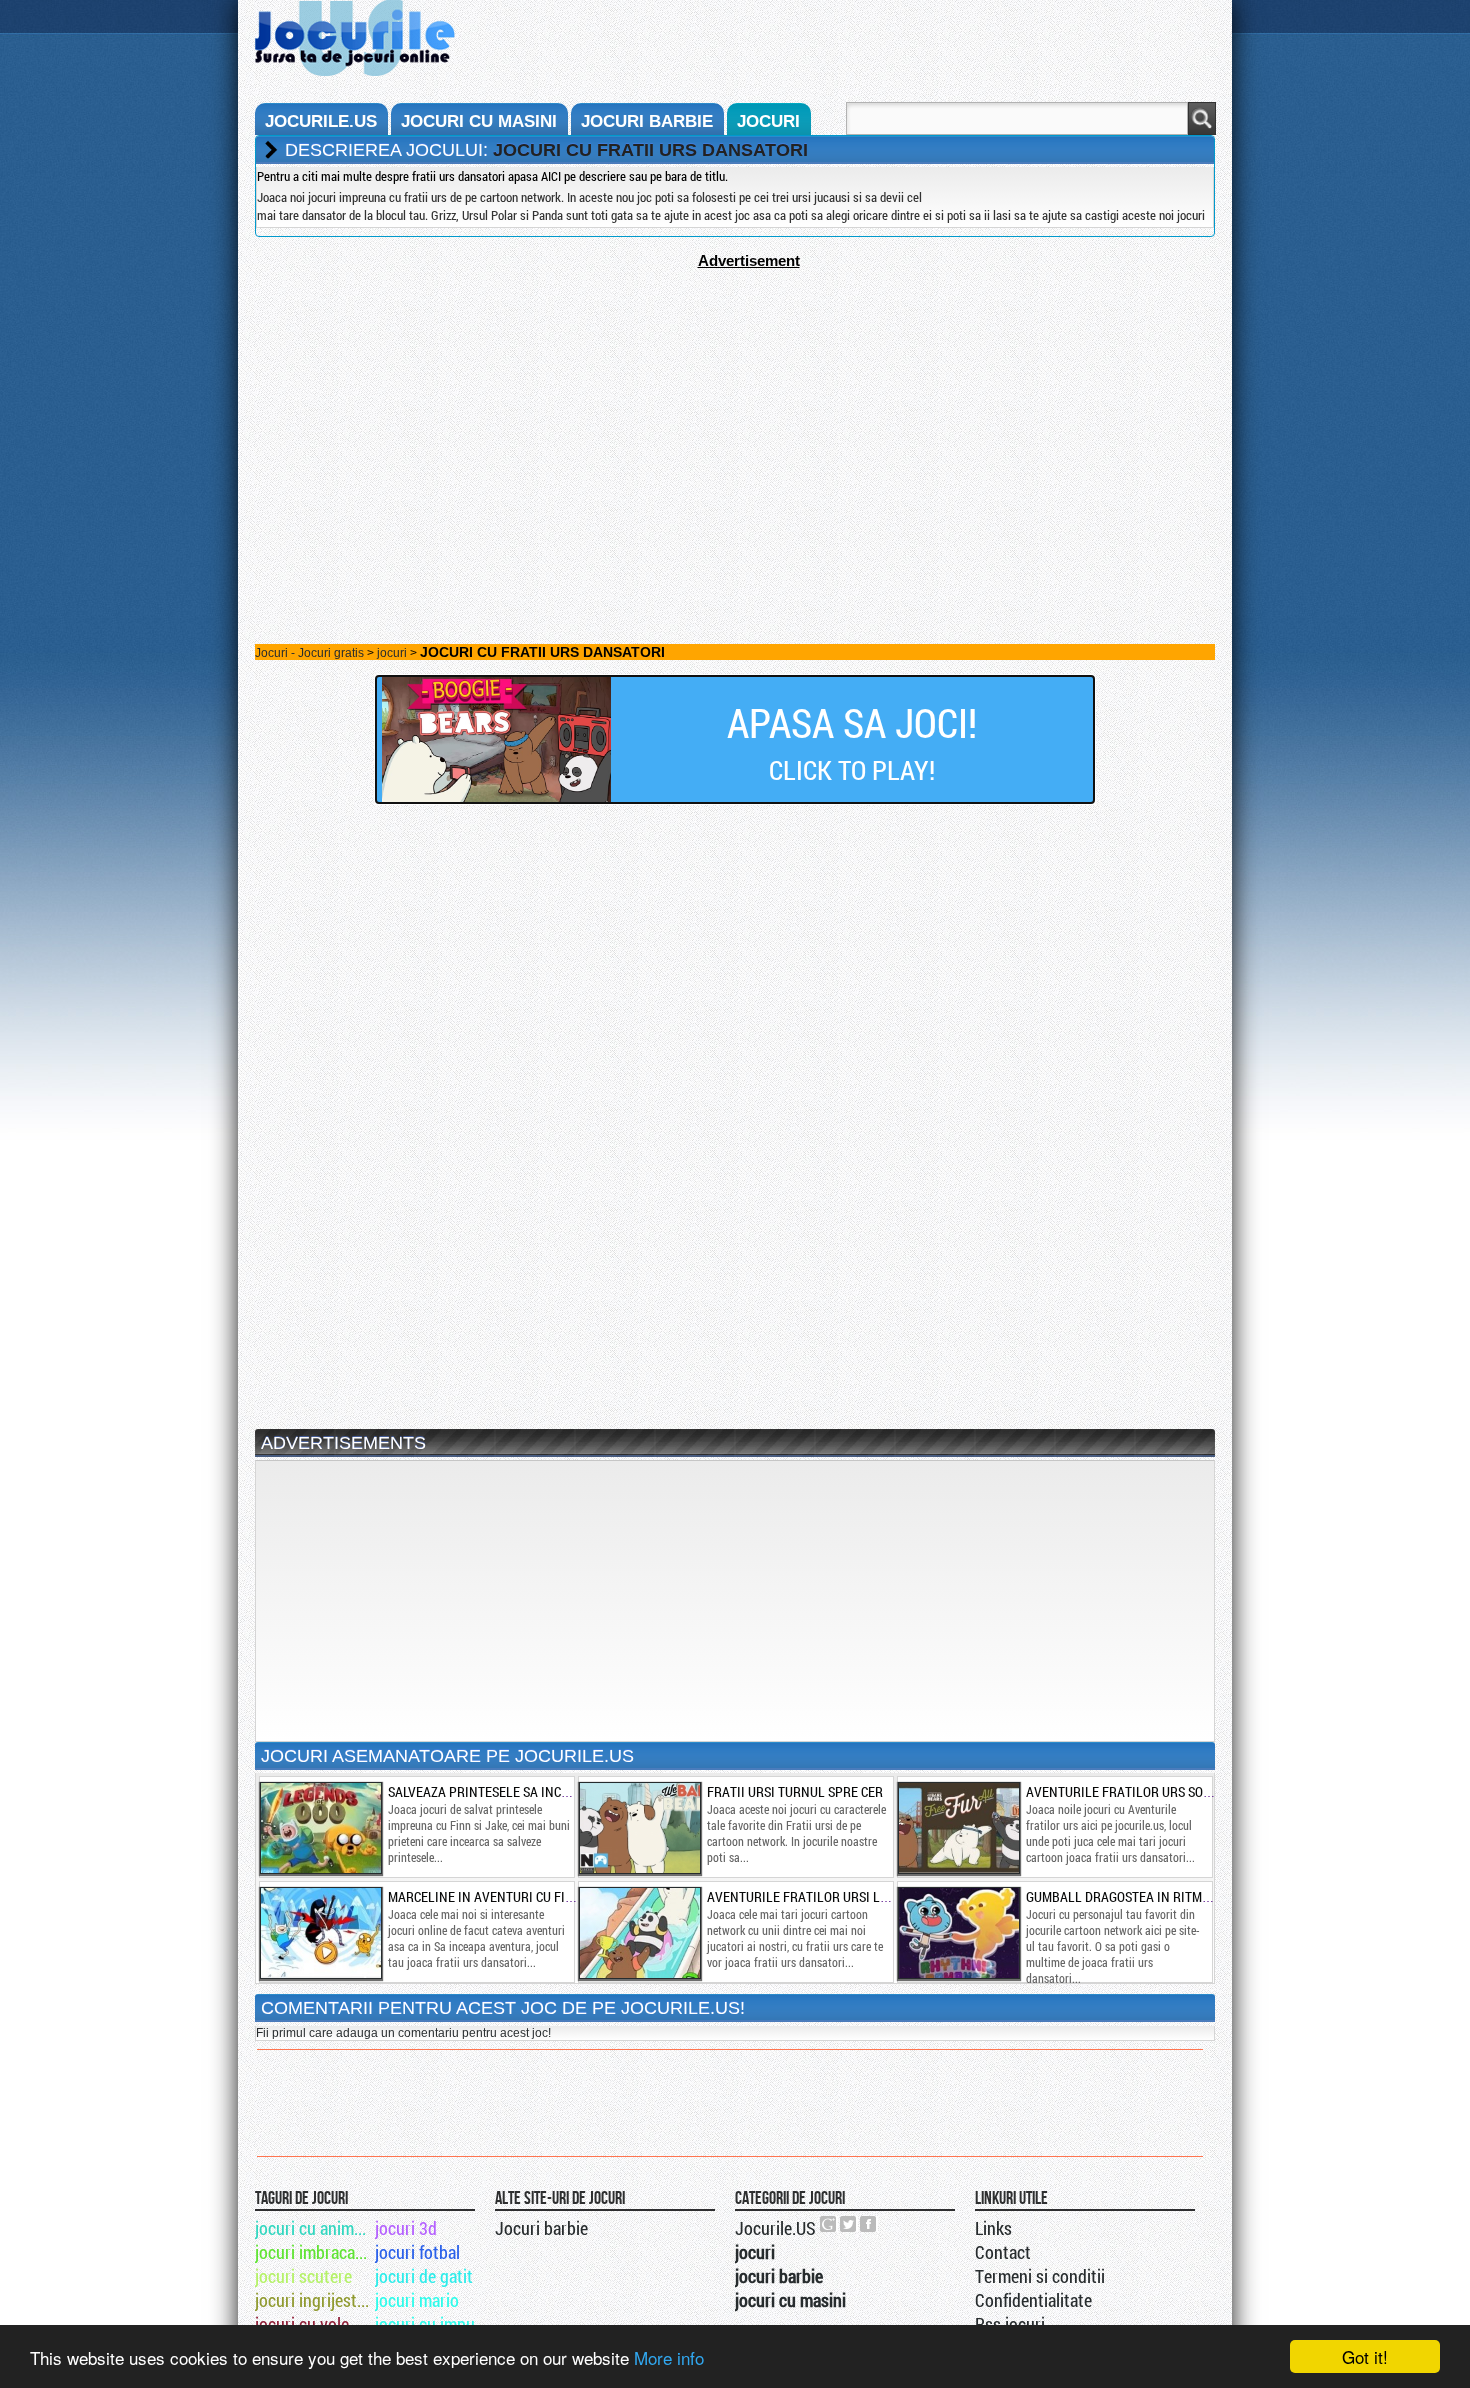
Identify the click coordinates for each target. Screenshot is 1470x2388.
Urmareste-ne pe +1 (829, 2224)
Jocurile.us (321, 121)
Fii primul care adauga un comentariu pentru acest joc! (403, 2033)
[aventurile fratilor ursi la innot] (639, 1933)
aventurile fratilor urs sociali (1129, 1791)
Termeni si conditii (1040, 2276)
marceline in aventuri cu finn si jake (509, 1896)
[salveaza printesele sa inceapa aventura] (320, 1828)
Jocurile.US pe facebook (869, 2224)
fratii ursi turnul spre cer (795, 1791)
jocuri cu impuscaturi (433, 2324)
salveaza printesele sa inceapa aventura (523, 1791)
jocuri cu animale (313, 2228)
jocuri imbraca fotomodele (313, 2252)
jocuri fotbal (417, 2252)
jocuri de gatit (424, 2276)
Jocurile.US (775, 2228)
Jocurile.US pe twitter (849, 2224)
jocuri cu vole (302, 2324)
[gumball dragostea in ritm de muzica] (958, 1933)
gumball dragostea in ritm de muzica (1146, 1896)
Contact (1003, 2252)
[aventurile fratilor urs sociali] (958, 1828)
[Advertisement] (735, 409)
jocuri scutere (303, 2276)
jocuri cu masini (479, 121)
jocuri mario (417, 2300)
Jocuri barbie (541, 2228)
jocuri (768, 121)
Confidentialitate (1033, 2300)
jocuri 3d (406, 2228)
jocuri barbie (647, 121)
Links (993, 2228)
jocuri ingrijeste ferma (313, 2300)
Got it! (1365, 2356)
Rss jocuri (1010, 2324)
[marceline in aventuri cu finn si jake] (320, 1933)
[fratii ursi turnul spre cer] (639, 1828)
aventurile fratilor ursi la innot (817, 1896)
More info (669, 2357)
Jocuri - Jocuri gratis (309, 653)
